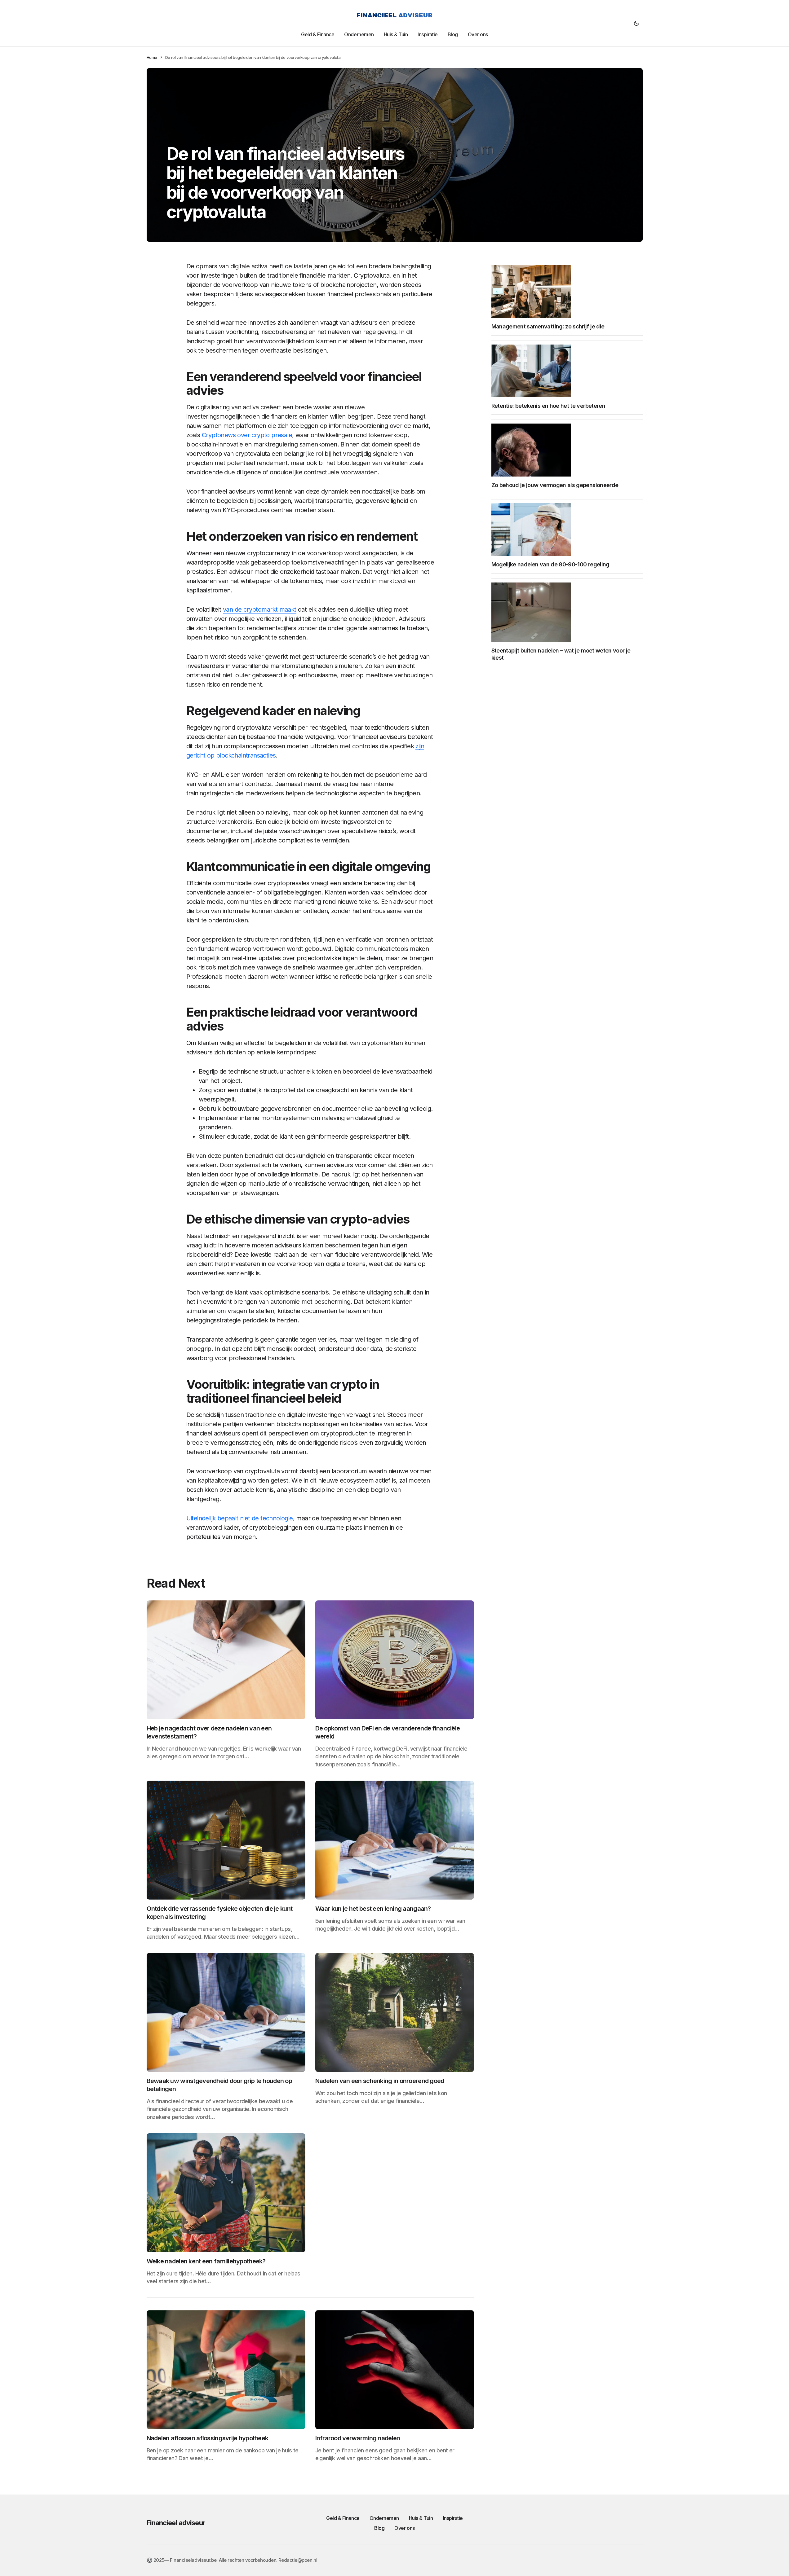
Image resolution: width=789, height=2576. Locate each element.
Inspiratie (453, 2518)
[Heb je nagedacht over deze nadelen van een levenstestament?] (226, 1660)
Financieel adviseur (176, 2523)
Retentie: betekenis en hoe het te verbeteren (548, 406)
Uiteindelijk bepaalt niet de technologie (240, 1518)
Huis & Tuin (421, 2518)
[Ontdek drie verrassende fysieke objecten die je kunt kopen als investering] (226, 1840)
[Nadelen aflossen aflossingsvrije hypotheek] (226, 2370)
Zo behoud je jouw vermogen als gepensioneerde (555, 485)
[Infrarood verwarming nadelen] (395, 2370)
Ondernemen (384, 2518)
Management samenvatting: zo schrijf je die (548, 326)
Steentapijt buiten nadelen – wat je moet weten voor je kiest (561, 654)
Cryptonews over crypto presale (247, 435)
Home (152, 57)
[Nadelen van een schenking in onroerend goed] (395, 2012)
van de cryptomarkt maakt (260, 609)
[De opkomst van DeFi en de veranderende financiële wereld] (395, 1660)
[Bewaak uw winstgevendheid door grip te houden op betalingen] (226, 2012)
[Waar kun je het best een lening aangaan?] (395, 1840)
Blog (379, 2528)
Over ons (404, 2528)
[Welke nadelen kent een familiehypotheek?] (226, 2193)
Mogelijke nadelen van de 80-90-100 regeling (550, 564)
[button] (636, 23)
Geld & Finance (343, 2518)
